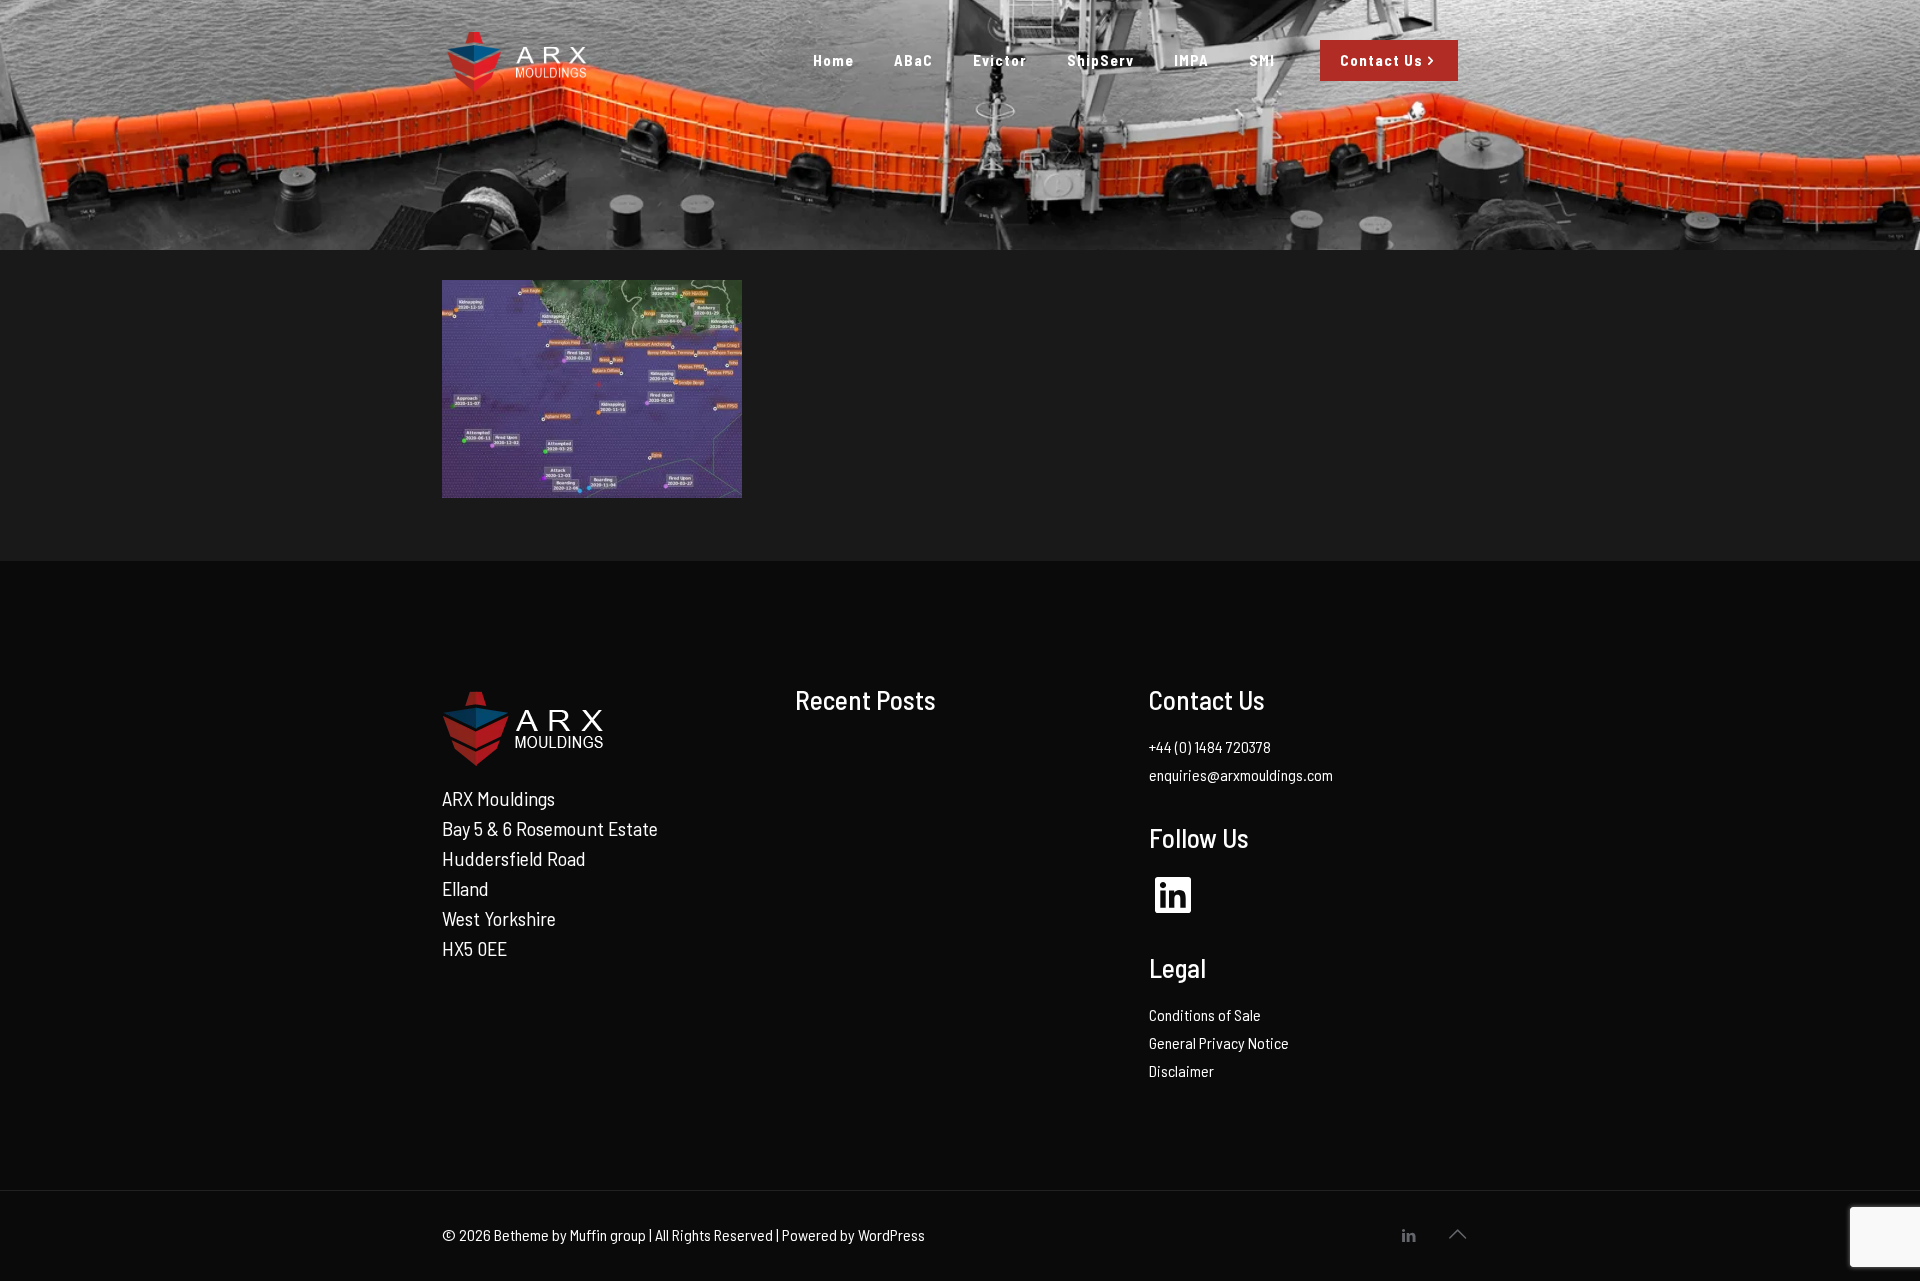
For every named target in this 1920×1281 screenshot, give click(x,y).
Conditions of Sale (1205, 1014)
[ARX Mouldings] (515, 60)
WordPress (891, 1234)
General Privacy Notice (1219, 1042)
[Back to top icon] (1457, 1233)
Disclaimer (1181, 1070)
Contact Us (1381, 60)
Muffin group (608, 1234)
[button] (592, 389)
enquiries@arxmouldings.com (1241, 774)
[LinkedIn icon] (1408, 1235)
